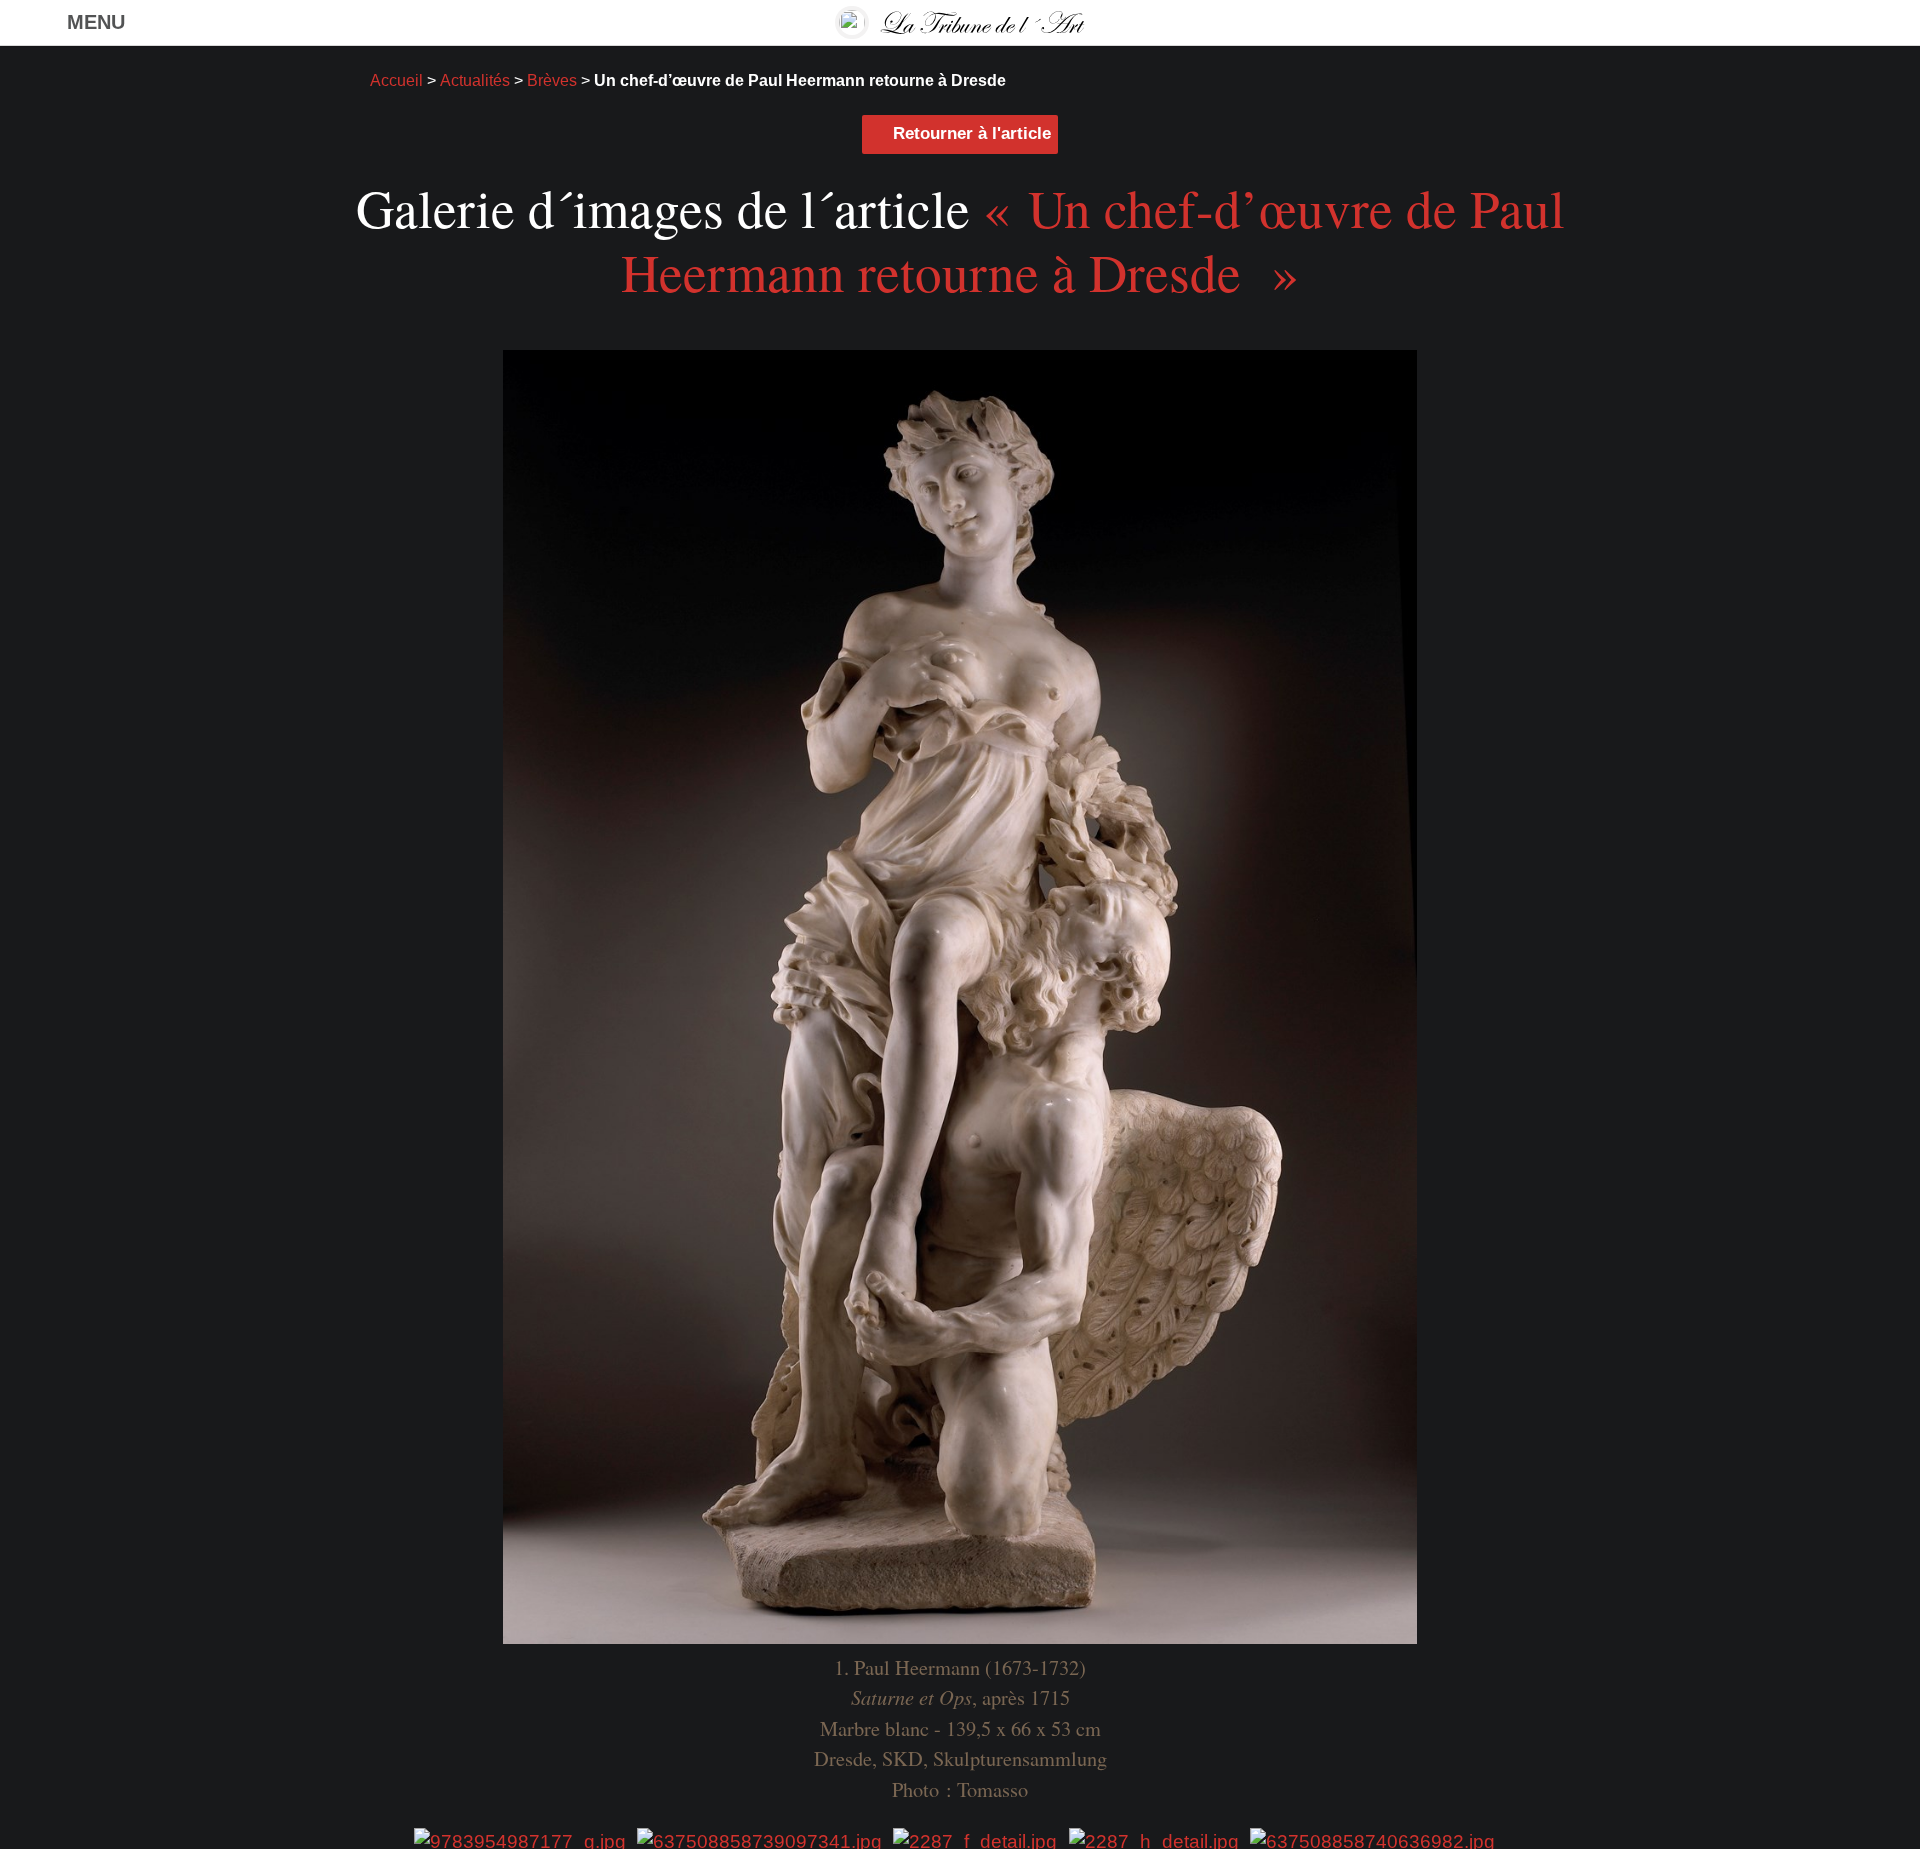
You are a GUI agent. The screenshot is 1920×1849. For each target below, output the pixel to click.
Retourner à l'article (972, 133)
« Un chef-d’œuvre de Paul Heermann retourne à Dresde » (1093, 239)
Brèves (552, 80)
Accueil (396, 80)
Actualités (475, 80)
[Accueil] (959, 22)
